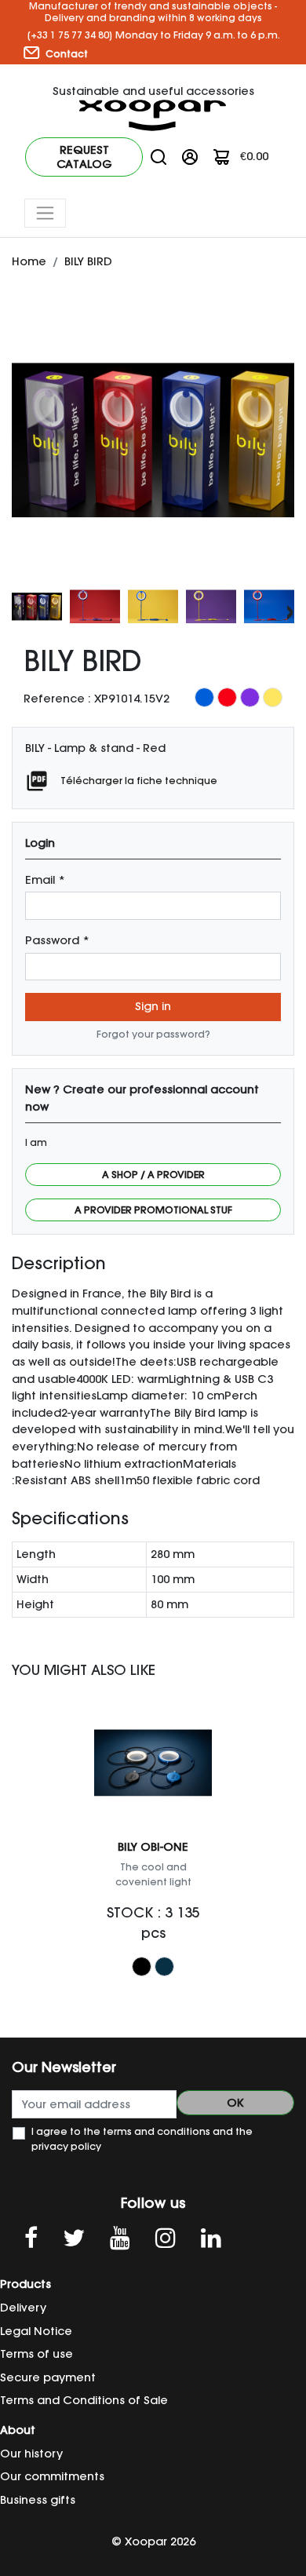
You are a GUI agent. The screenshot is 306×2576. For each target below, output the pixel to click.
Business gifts (38, 2500)
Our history (31, 2454)
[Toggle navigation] (45, 213)
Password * (57, 940)
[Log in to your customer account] (190, 156)
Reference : (57, 699)
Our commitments (52, 2476)
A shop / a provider (153, 1175)
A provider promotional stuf (153, 1210)
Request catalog (84, 157)
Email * (45, 880)
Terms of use (36, 2354)
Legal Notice (36, 2331)
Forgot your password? (153, 1034)
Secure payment (48, 2377)
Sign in (153, 1006)
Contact (66, 54)
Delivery (23, 2308)
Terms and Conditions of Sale (84, 2400)
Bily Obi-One (153, 1847)
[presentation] (16, 610)
